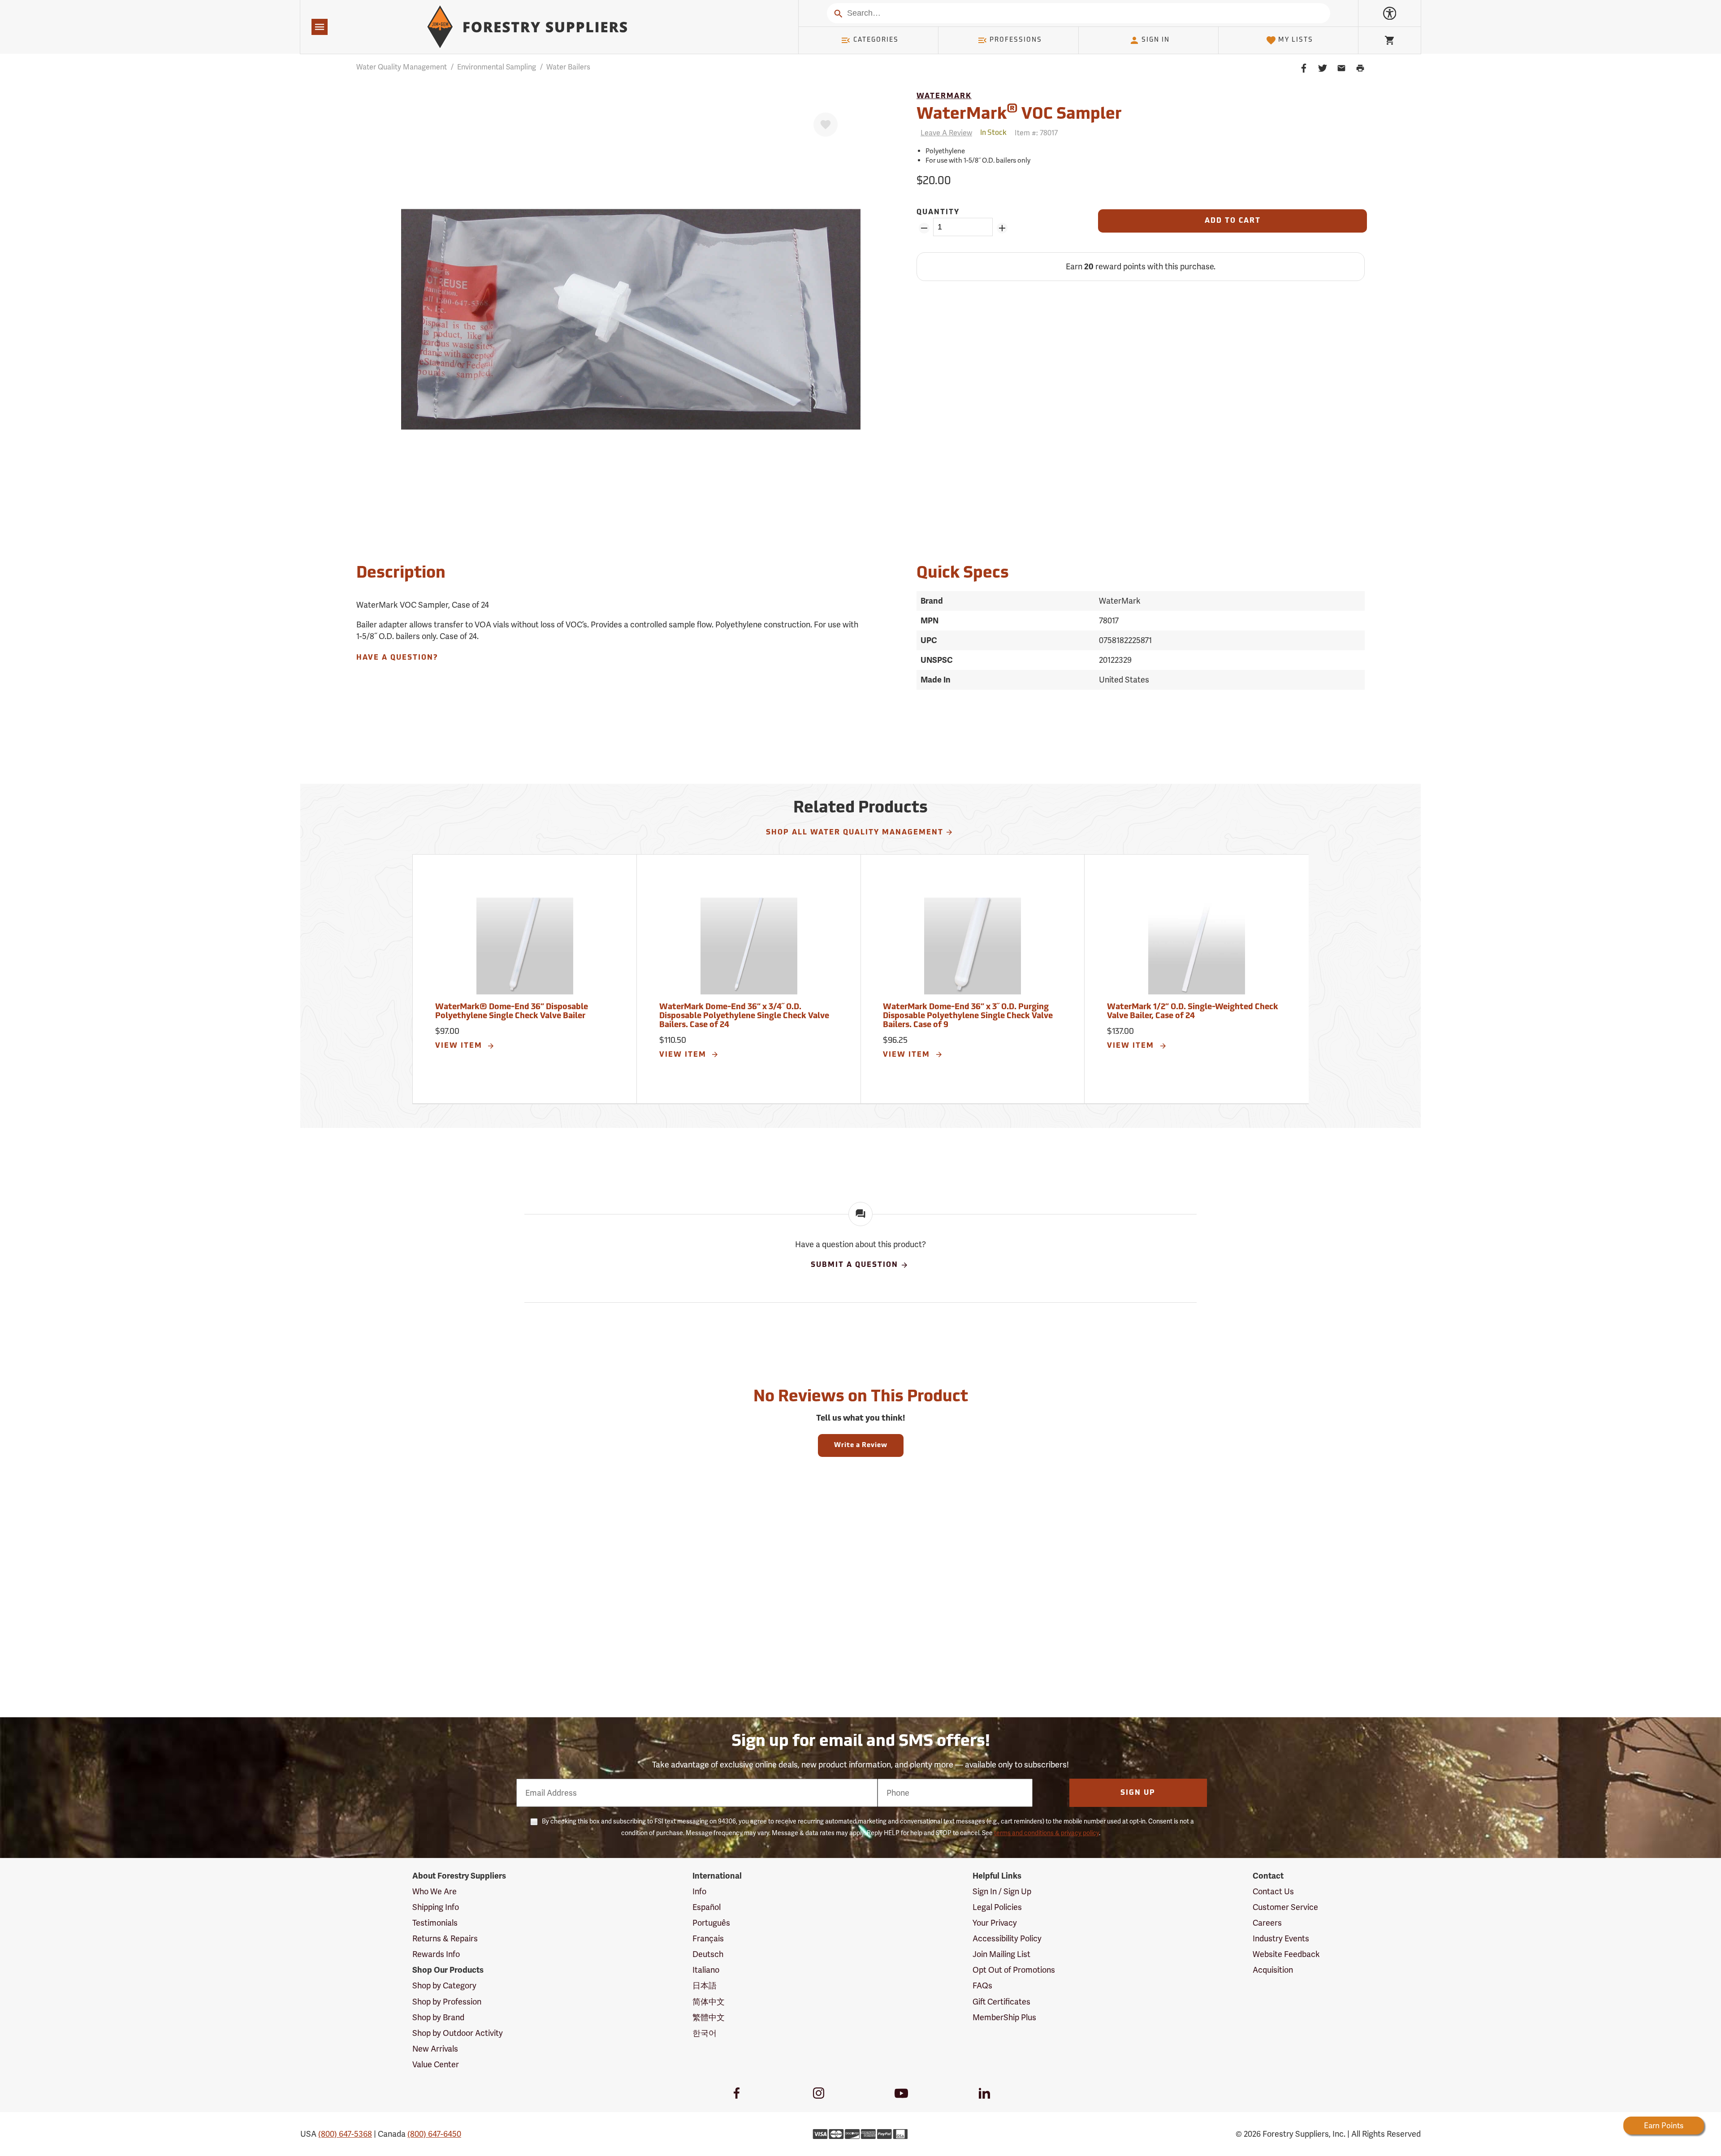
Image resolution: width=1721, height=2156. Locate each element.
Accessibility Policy (1007, 1938)
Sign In (1156, 40)
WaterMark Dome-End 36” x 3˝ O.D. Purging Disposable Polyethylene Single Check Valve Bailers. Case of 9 (968, 1016)
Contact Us (1273, 1891)
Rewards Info (436, 1954)
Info (699, 1891)
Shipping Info (436, 1907)
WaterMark (944, 96)
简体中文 (709, 2002)
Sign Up (1138, 1793)
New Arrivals (435, 2049)
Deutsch (708, 1954)
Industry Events (1281, 1938)
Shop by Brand (438, 2017)
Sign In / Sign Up (1002, 1891)
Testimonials (435, 1923)
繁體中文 (709, 2017)
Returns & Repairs (445, 1938)
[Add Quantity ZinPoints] (1002, 228)
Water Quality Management (402, 67)
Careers (1267, 1923)
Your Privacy (995, 1923)
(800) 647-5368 (345, 2134)
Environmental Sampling (497, 67)
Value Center (436, 2064)
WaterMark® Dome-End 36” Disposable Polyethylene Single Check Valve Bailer (512, 1012)
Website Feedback (1286, 1954)
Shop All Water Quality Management (855, 833)
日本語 (705, 1985)
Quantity (938, 212)
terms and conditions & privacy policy (1046, 1833)
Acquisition (1273, 1970)
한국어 (705, 2033)
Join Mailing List (1001, 1954)
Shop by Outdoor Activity (458, 2033)
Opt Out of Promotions (1014, 1970)
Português (711, 1923)
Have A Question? (397, 658)
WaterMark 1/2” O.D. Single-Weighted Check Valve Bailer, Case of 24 (1193, 1012)
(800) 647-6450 (434, 2134)
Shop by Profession (447, 2002)
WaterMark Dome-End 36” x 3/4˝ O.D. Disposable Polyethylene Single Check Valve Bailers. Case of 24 (744, 1016)
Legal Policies (997, 1907)
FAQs (982, 1985)
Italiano (706, 1970)
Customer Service (1285, 1907)
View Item (460, 1046)
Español (707, 1907)
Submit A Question (854, 1265)
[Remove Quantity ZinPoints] (924, 228)
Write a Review (861, 1445)
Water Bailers (568, 67)
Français (708, 1938)
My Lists (1296, 40)
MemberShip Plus (1004, 2017)
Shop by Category (444, 1985)
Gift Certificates (1001, 2002)
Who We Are (435, 1891)
